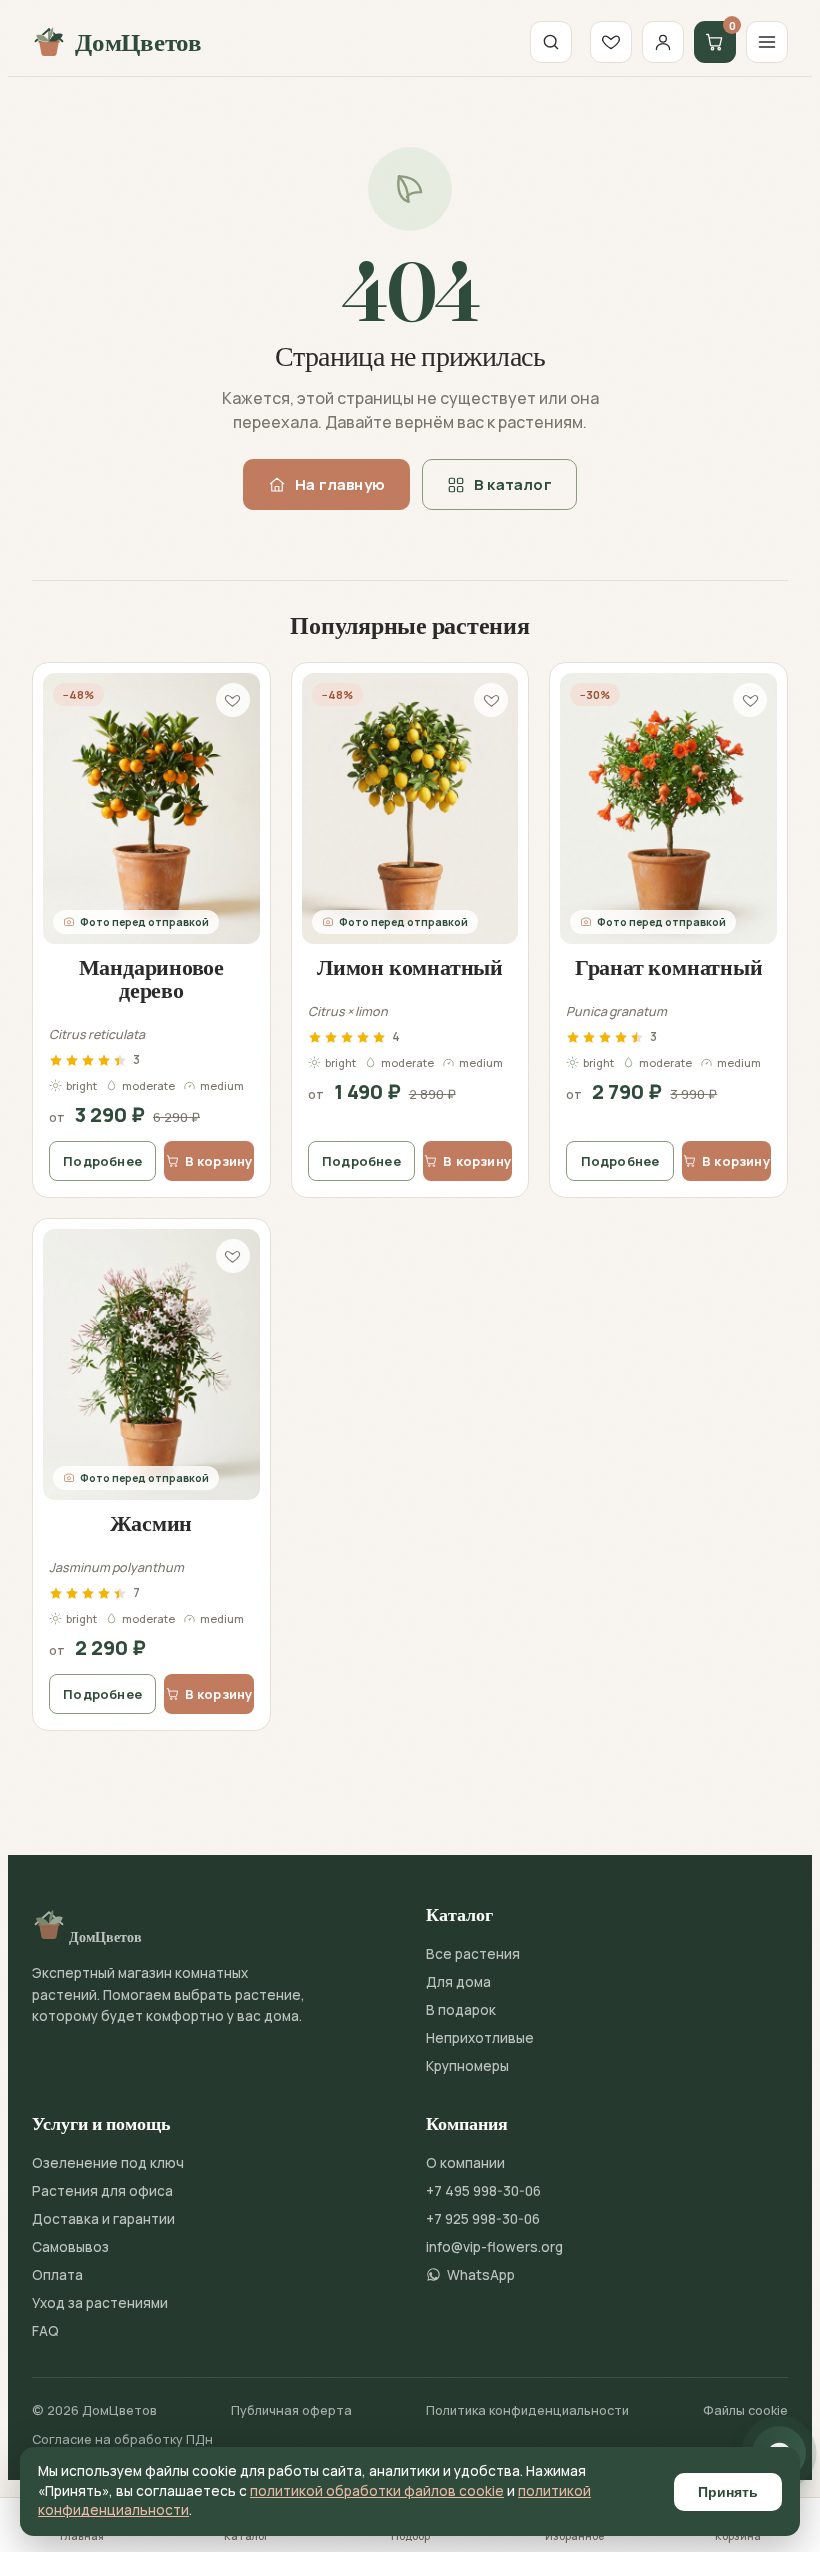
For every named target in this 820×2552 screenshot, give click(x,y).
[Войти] (663, 42)
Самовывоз (70, 2247)
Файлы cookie (745, 2410)
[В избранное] (233, 700)
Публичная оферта (291, 2410)
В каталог (513, 484)
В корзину (219, 1161)
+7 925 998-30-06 (483, 2219)
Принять (728, 2492)
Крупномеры (467, 2066)
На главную (340, 484)
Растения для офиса (102, 2191)
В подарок (461, 2010)
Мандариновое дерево (151, 978)
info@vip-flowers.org (494, 2247)
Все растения (473, 1954)
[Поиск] (551, 42)
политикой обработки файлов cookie (377, 2491)
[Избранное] (611, 42)
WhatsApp (481, 2275)
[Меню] (767, 42)
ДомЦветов (138, 42)
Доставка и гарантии (103, 2219)
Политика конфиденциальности (527, 2410)
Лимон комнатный (410, 967)
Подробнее (102, 1161)
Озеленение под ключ (108, 2163)
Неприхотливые (480, 2038)
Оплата (57, 2275)
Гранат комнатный (668, 967)
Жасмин (151, 1523)
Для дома (458, 1982)
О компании (465, 2163)
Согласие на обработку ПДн (122, 2439)
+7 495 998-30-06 (483, 2191)
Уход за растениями (100, 2303)
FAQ (45, 2331)
